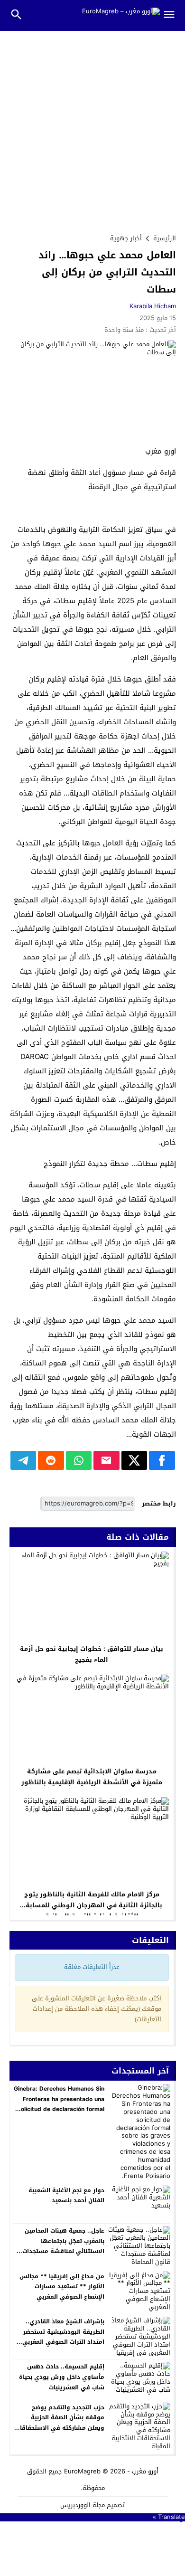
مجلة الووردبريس (83, 2505)
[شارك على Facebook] (162, 1460)
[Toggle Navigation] (173, 15)
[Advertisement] (92, 128)
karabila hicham (153, 306)
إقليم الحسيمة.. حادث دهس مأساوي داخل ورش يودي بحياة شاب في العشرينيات (62, 2377)
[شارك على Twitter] (134, 1460)
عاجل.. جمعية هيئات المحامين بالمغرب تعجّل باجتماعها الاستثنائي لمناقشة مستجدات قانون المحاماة (63, 2246)
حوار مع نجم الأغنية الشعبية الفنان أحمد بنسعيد (66, 2196)
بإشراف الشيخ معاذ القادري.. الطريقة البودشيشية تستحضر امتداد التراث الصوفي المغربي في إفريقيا (63, 2337)
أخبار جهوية (126, 238)
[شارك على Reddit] (51, 1460)
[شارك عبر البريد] (106, 1460)
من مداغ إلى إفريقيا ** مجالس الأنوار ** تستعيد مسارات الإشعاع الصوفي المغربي (62, 2287)
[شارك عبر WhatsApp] (79, 1460)
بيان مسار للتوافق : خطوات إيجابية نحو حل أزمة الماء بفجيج (92, 1654)
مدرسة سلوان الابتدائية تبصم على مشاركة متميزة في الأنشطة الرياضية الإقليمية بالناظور (92, 1777)
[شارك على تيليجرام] (23, 1460)
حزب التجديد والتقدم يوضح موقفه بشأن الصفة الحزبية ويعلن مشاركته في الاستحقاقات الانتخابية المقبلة (60, 2423)
